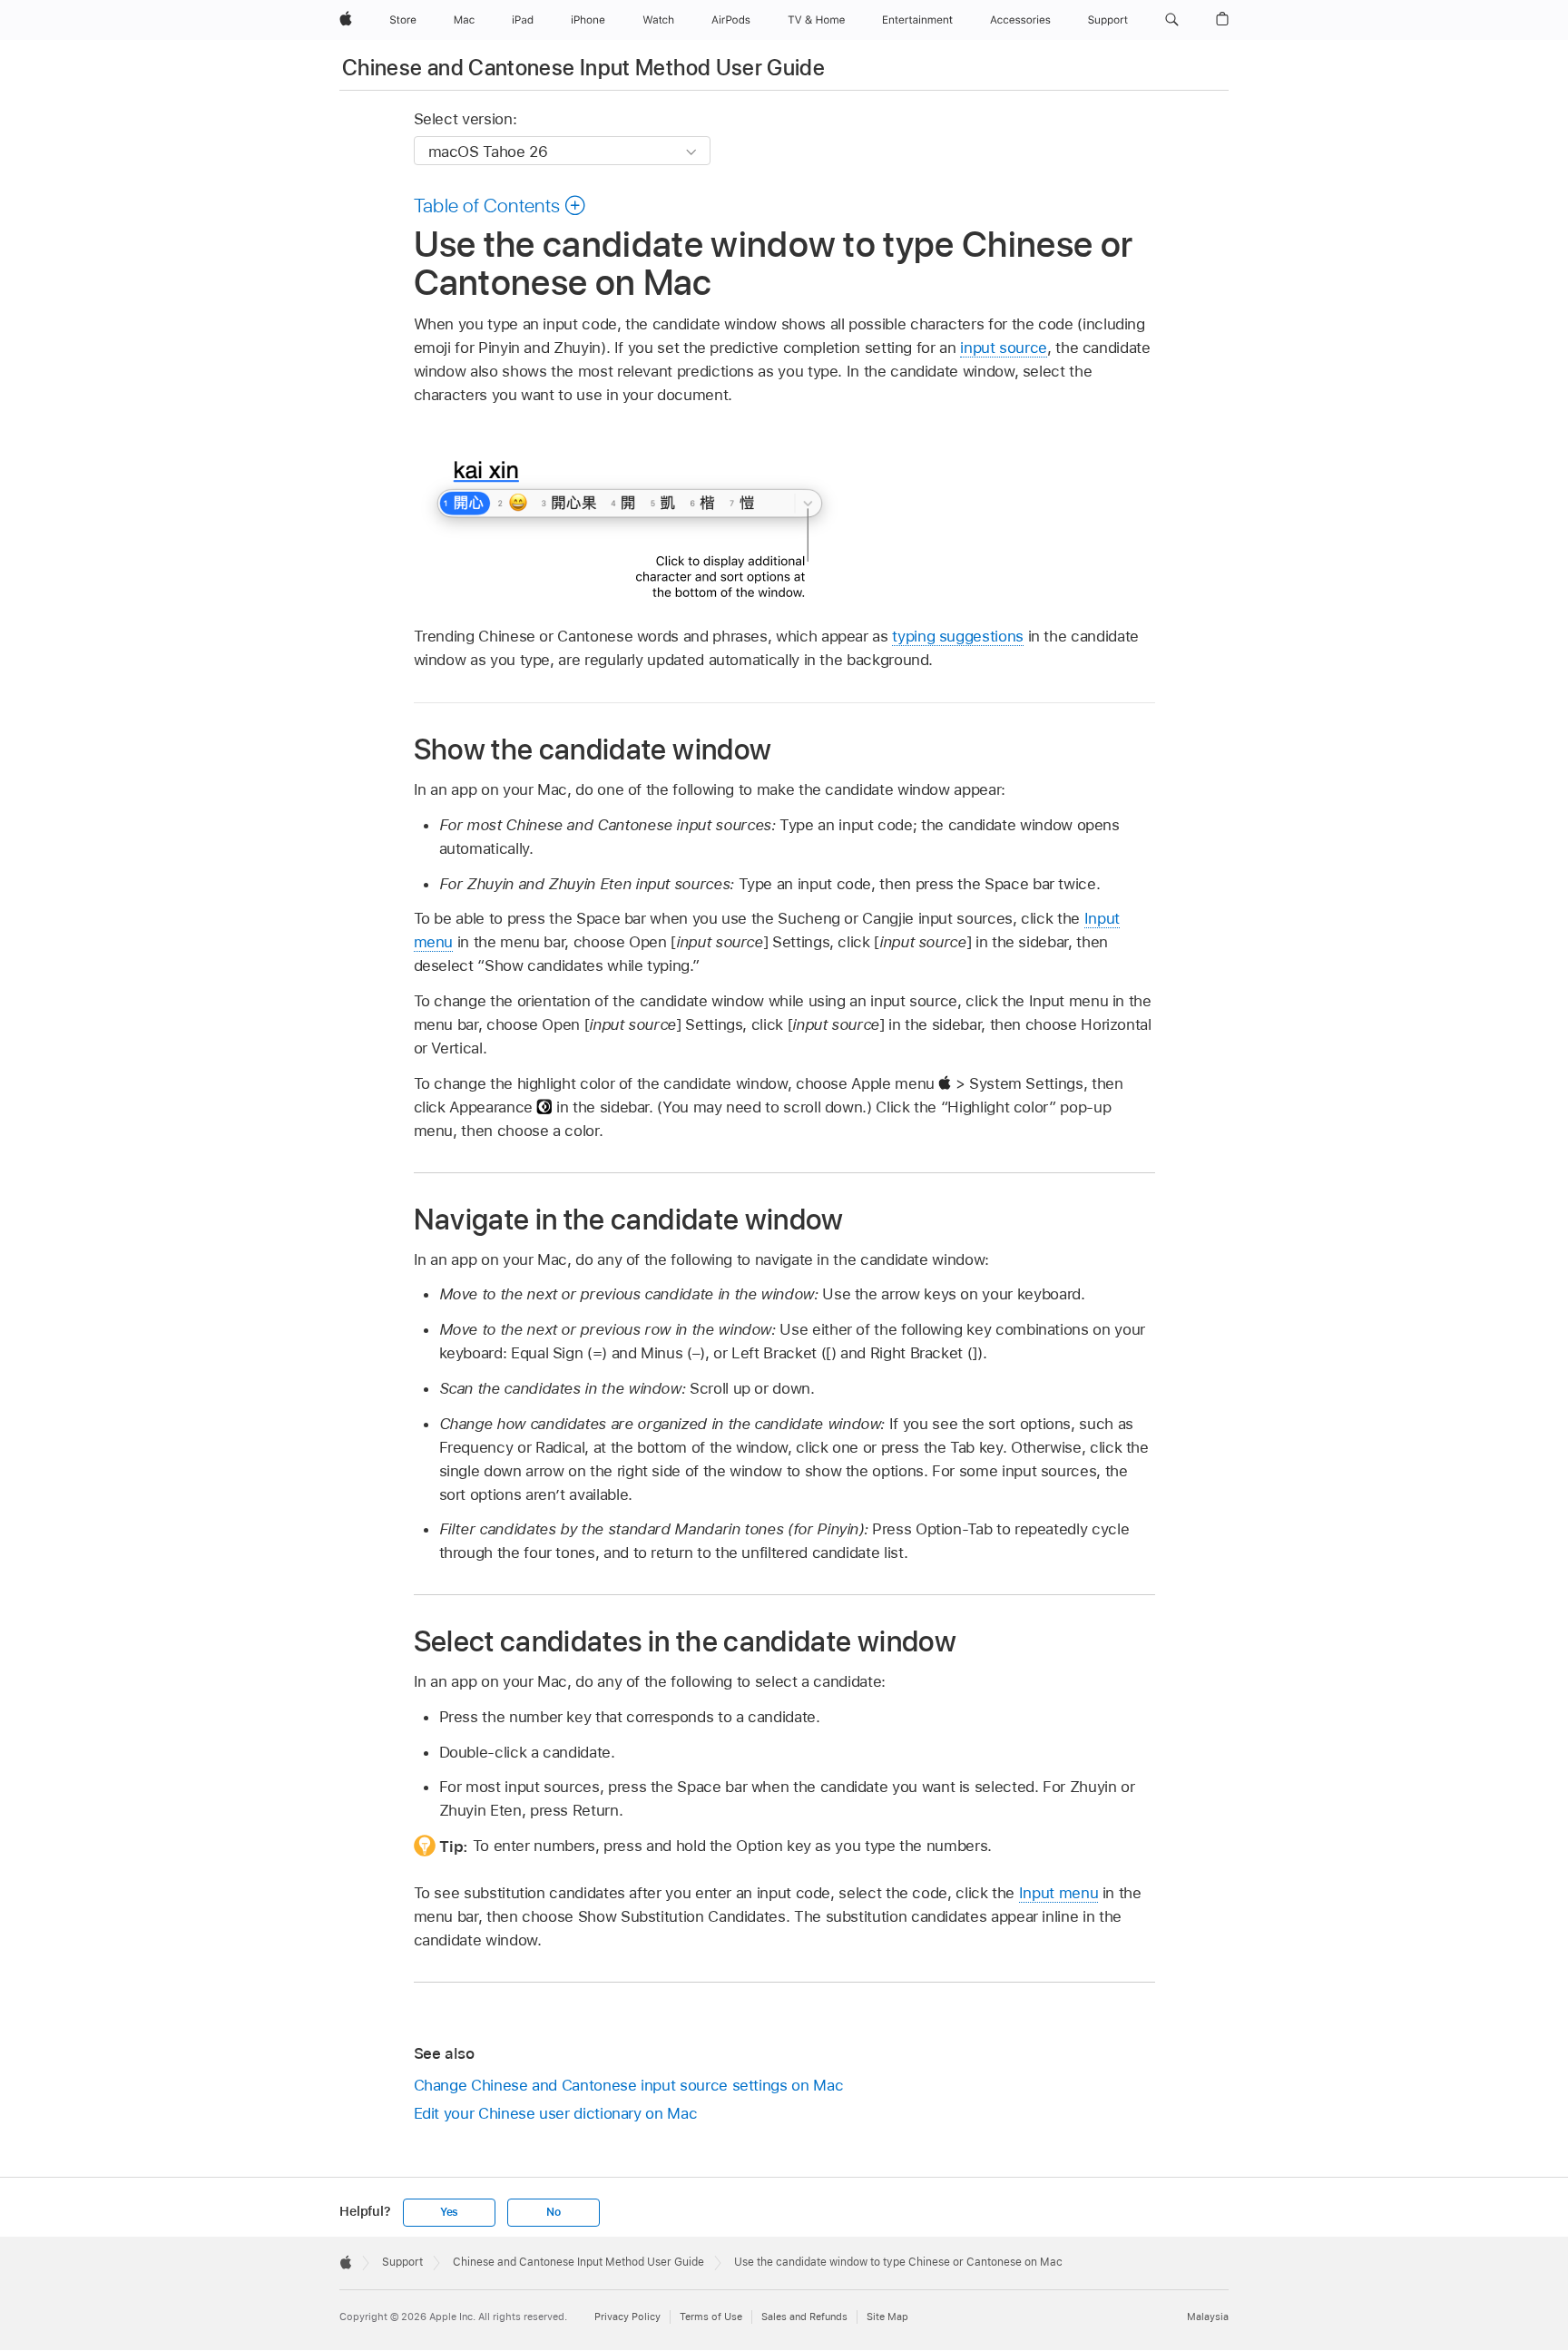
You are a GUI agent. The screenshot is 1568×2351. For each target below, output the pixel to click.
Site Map (887, 2317)
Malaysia (1208, 2317)
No (554, 2212)
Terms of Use (711, 2317)
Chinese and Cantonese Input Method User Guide (583, 68)
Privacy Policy (627, 2317)
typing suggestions (958, 636)
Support (402, 2262)
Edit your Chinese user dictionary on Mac (556, 2113)
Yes (449, 2212)
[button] (1172, 20)
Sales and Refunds (804, 2317)
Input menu (1058, 1893)
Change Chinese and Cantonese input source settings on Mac (629, 2085)
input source (1004, 348)
